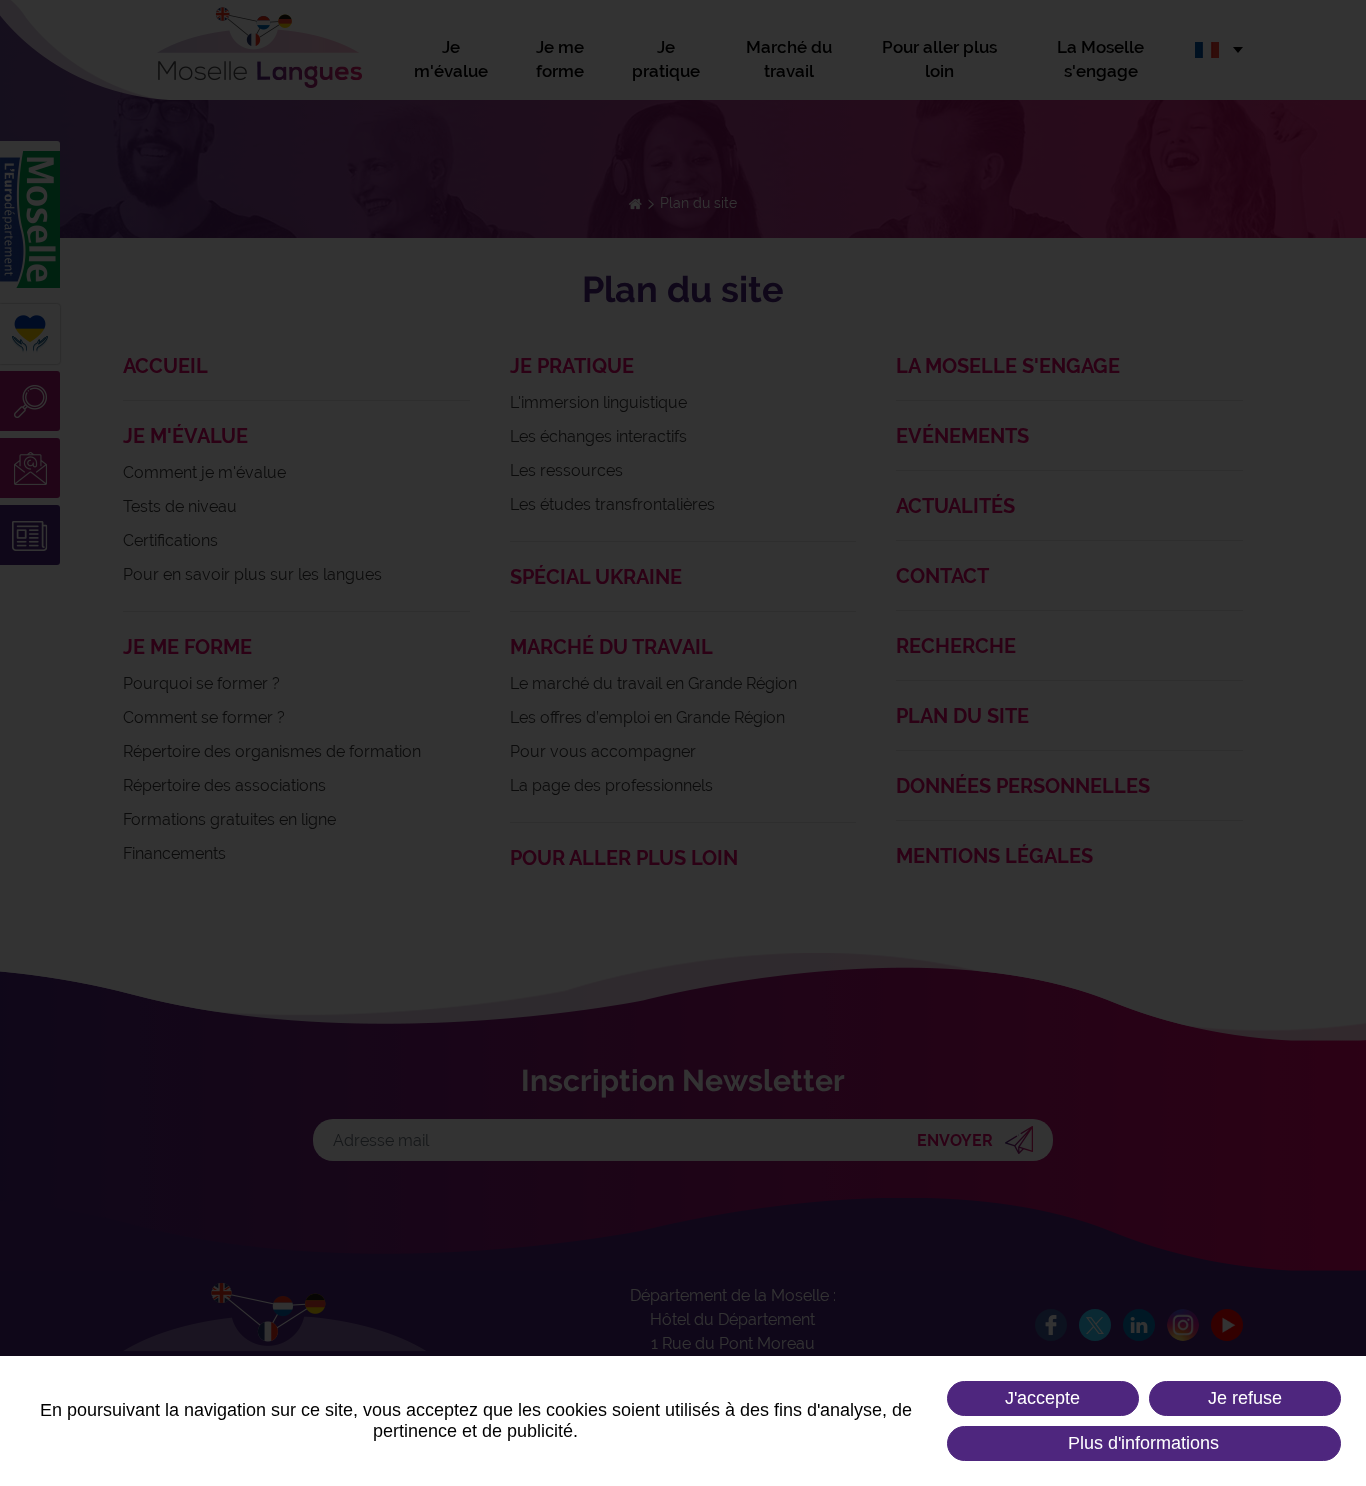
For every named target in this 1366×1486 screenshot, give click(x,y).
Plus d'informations (1143, 1443)
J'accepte (1042, 1398)
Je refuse (1245, 1398)
